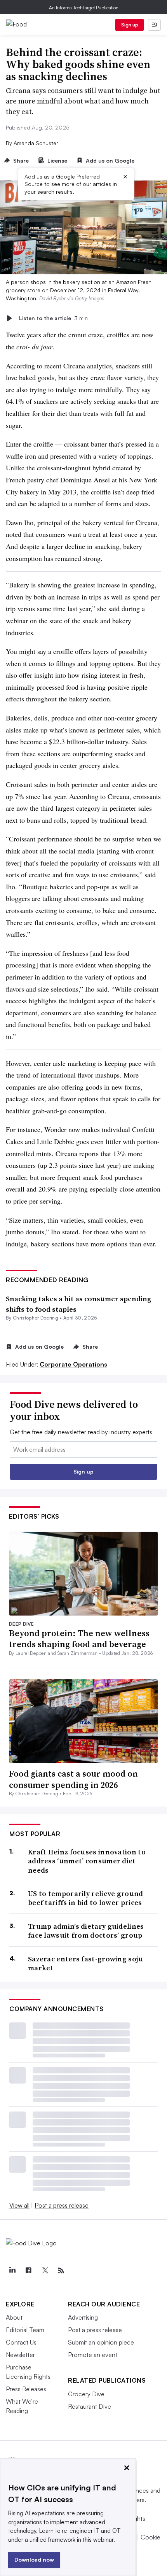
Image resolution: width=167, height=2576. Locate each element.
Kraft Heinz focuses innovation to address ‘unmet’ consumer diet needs (87, 1861)
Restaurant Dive (90, 2406)
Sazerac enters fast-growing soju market (86, 1964)
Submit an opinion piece (101, 2342)
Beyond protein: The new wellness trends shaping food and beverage (79, 1639)
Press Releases (26, 2389)
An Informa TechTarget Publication (84, 8)
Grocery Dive (86, 2394)
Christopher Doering (36, 1318)
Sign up (130, 25)
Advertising (83, 2317)
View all (19, 2205)
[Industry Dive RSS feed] (61, 2271)
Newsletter (20, 2355)
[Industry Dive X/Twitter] (45, 2271)
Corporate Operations (73, 1364)
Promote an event (93, 2355)
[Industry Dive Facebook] (28, 2271)
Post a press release (62, 2205)
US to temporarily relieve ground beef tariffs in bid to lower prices (86, 1898)
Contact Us (21, 2342)
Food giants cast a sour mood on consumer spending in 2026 (73, 1779)
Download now (34, 2559)
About (14, 2317)
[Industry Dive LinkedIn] (12, 2271)
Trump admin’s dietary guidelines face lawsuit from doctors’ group (86, 1931)
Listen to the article (53, 318)
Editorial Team (25, 2330)
